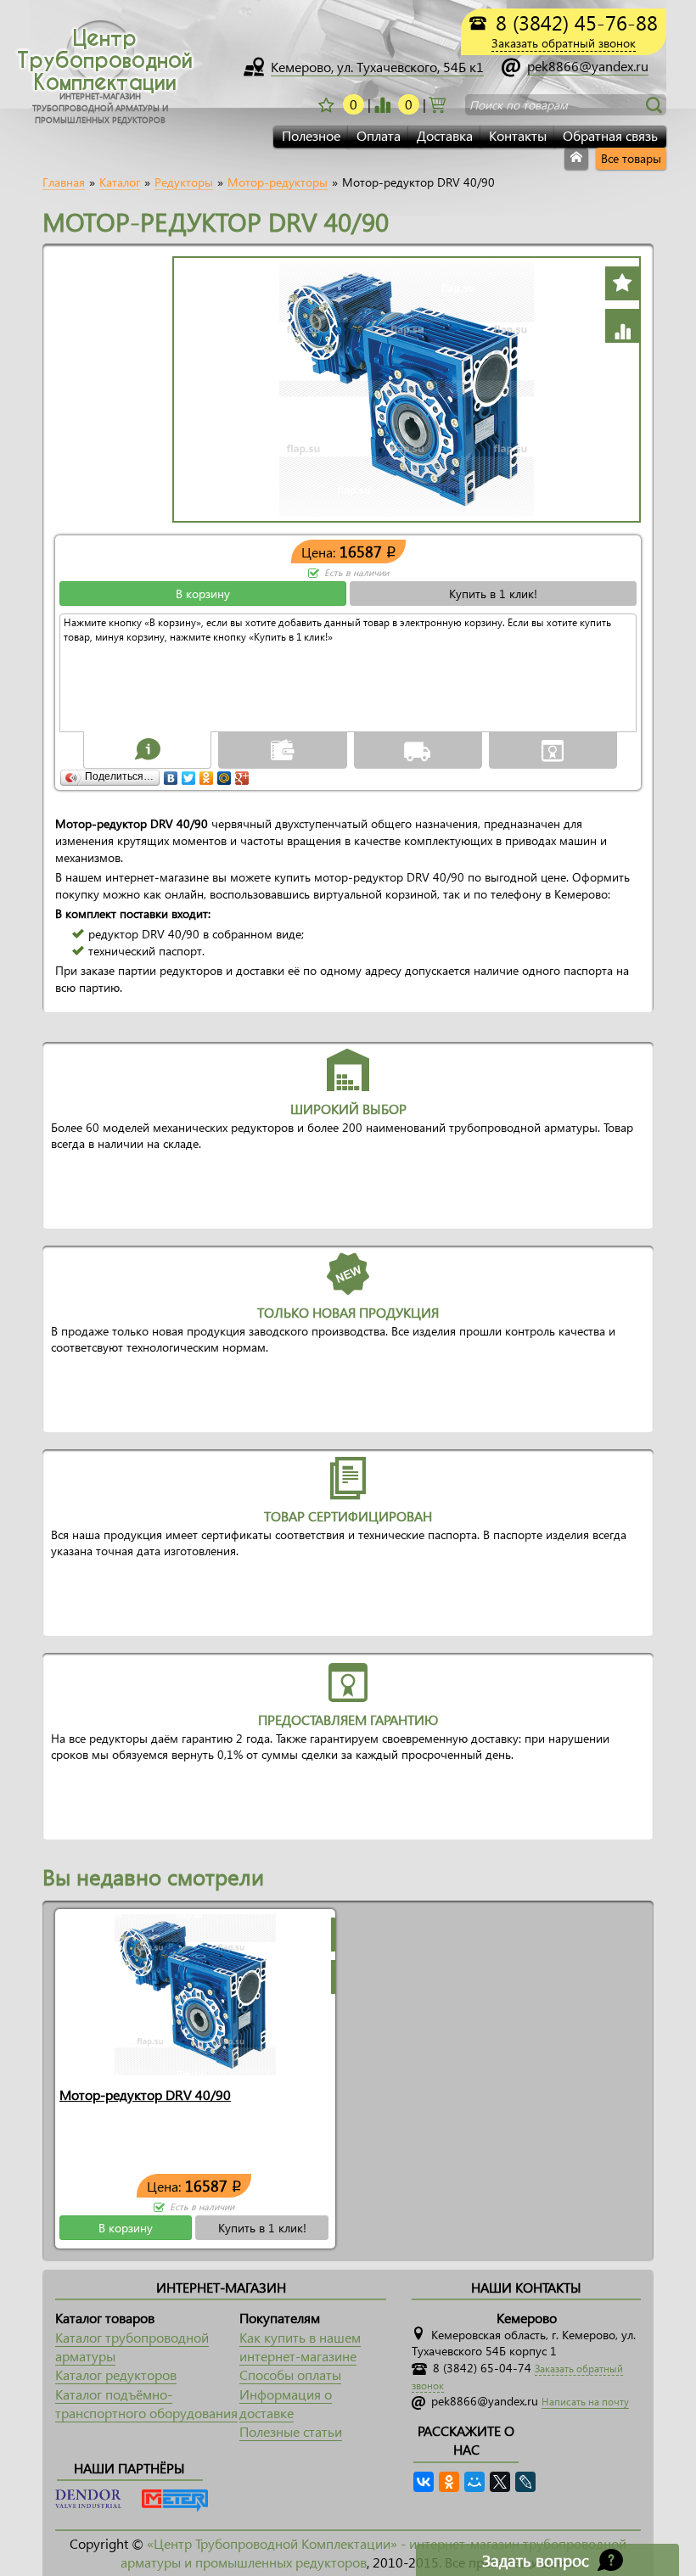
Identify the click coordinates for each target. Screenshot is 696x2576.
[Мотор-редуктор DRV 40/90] (195, 1994)
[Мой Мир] (225, 774)
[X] (500, 2482)
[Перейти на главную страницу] (576, 159)
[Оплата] (283, 749)
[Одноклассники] (207, 774)
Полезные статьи (291, 2431)
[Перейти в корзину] (437, 104)
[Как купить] (148, 749)
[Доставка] (418, 749)
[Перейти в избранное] (382, 104)
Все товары (631, 158)
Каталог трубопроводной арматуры (132, 2346)
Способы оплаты (290, 2374)
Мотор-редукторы (278, 182)
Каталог (120, 182)
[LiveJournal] (525, 2482)
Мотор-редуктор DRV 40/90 (145, 2094)
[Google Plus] (242, 774)
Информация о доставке (286, 2403)
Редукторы (184, 182)
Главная (64, 182)
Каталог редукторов (116, 2374)
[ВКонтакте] (171, 774)
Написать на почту (585, 2402)
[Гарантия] (553, 749)
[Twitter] (189, 774)
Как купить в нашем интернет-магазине (300, 2346)
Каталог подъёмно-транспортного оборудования (146, 2403)
